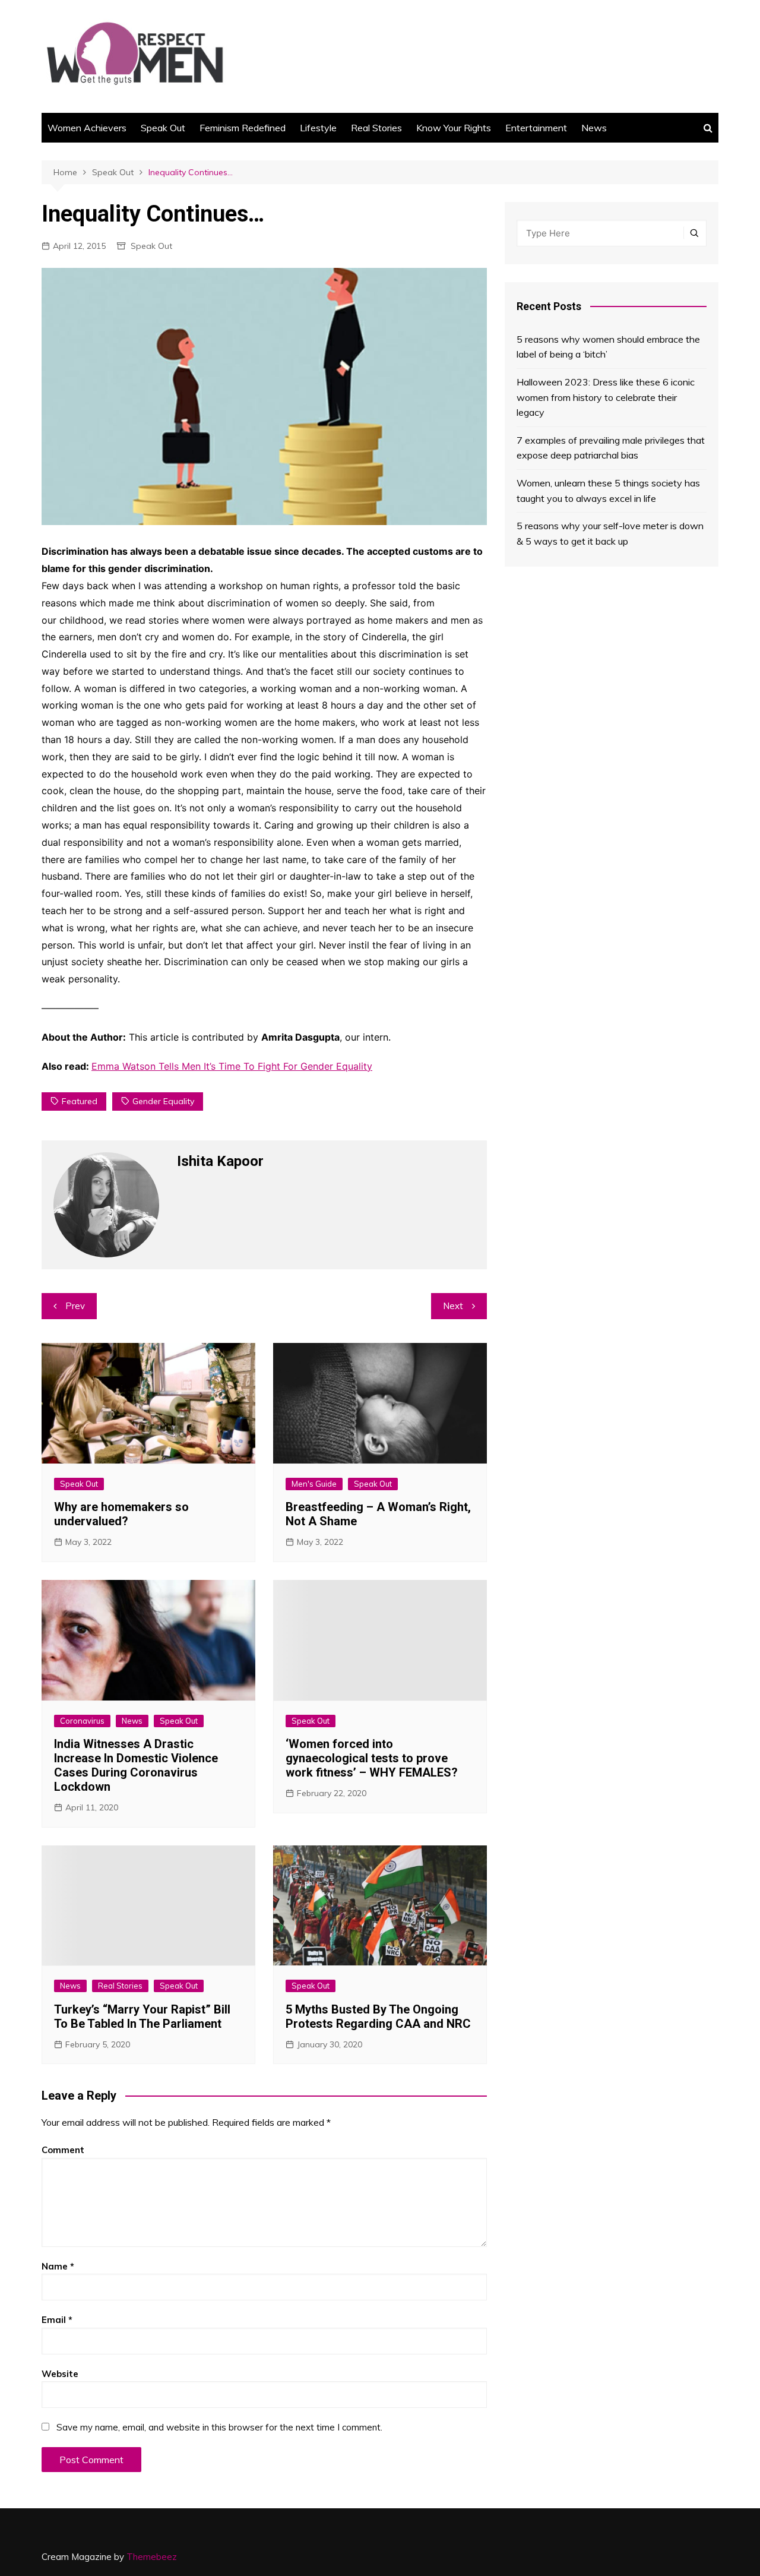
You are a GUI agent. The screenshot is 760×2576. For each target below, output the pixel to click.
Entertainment (536, 128)
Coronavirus (82, 1721)
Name (58, 2266)
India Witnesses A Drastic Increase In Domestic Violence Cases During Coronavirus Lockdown (136, 1765)
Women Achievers (87, 128)
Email (57, 2320)
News (594, 128)
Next (453, 1306)
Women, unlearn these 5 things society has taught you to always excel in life (608, 491)
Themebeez (152, 2557)
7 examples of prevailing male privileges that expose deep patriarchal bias (611, 448)
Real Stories (376, 128)
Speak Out (163, 128)
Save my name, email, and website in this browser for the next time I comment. (219, 2427)
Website (60, 2374)
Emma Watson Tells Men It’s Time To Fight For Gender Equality (232, 1066)
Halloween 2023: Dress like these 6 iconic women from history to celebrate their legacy (606, 397)
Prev (75, 1306)
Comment (63, 2150)
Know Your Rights (454, 128)
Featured (80, 1101)
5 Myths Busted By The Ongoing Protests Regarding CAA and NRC (378, 2016)
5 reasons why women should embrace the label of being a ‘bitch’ (608, 347)
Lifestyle (318, 128)
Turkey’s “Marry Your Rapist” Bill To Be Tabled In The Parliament (142, 2016)
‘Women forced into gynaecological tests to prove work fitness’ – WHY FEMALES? (372, 1758)
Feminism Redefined (243, 128)
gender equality (163, 1101)
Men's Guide (314, 1484)
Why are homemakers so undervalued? (121, 1514)
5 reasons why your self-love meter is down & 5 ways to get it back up (610, 533)
